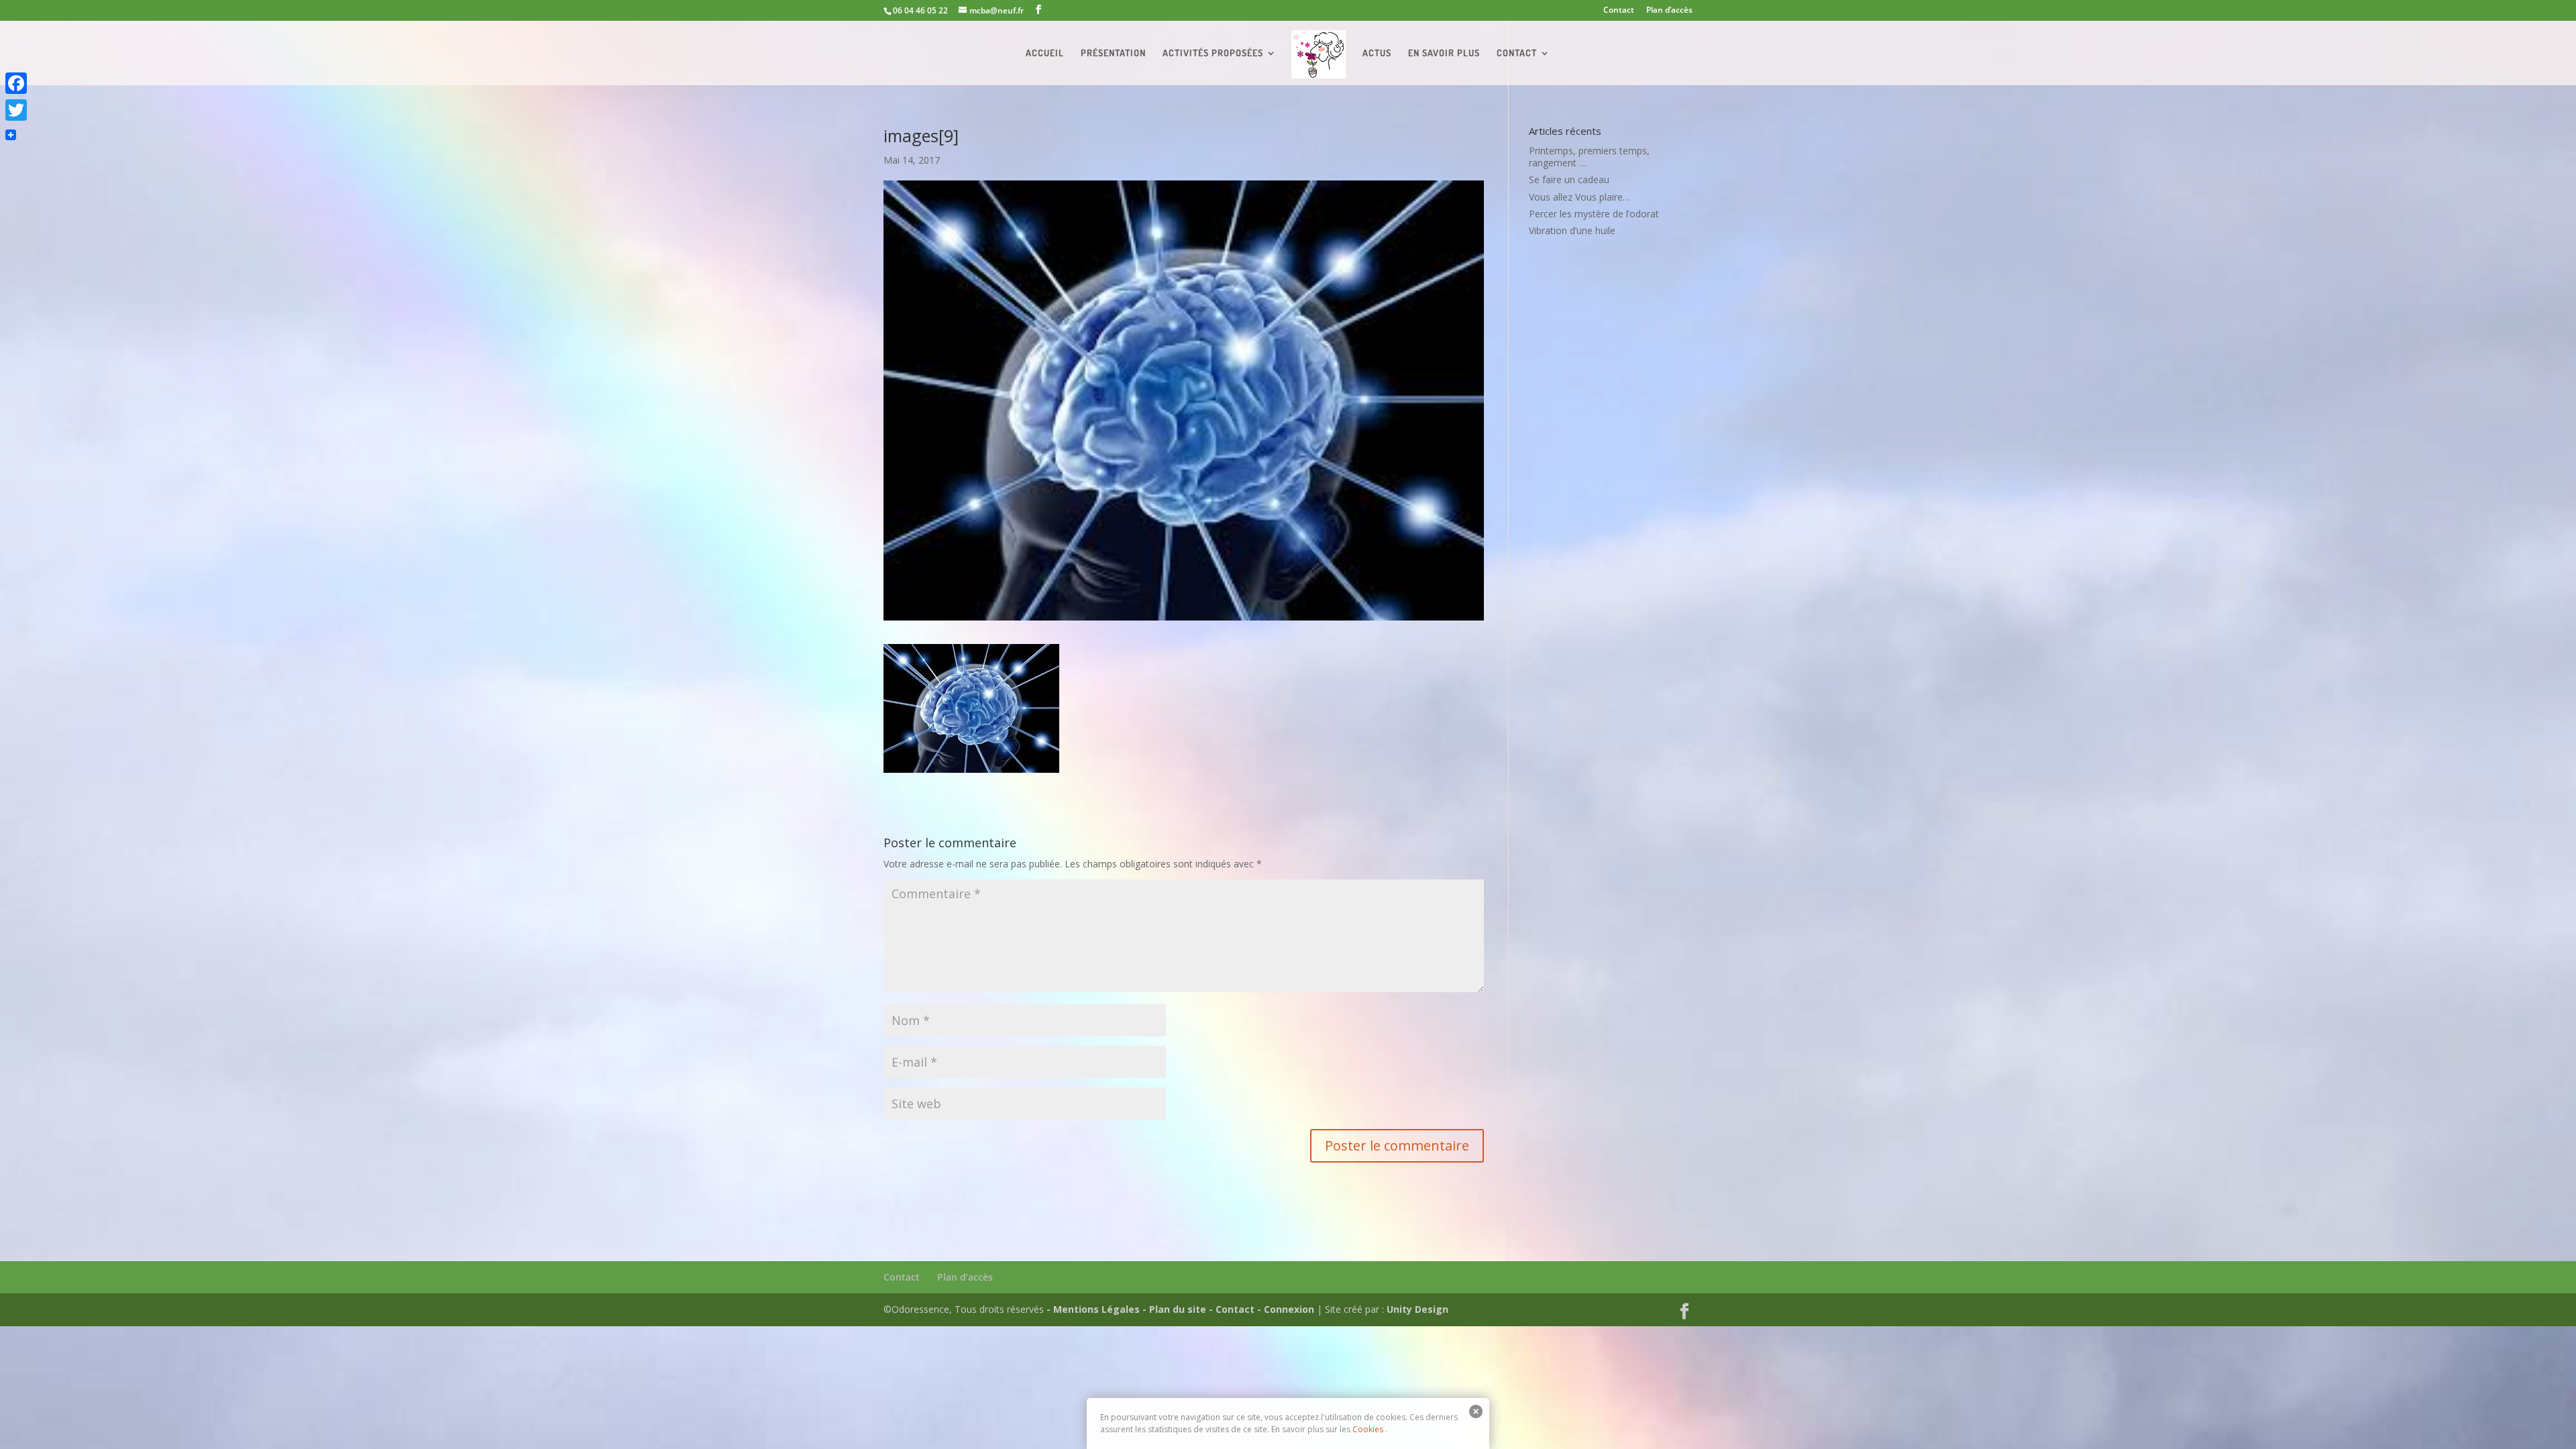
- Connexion (1286, 1309)
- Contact (1232, 1309)
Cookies (1368, 1429)
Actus (1377, 53)
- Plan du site (1174, 1309)
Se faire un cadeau (1569, 179)
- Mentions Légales (1093, 1309)
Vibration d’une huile (1572, 230)
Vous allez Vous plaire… (1579, 197)
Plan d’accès (1669, 11)
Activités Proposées (1213, 53)
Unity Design (1417, 1309)
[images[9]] (971, 766)
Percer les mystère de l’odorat (1594, 214)
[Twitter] (16, 110)
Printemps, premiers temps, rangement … (1589, 157)
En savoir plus (1444, 53)
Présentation (1113, 53)
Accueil (1045, 53)
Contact (1619, 11)
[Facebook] (16, 83)
